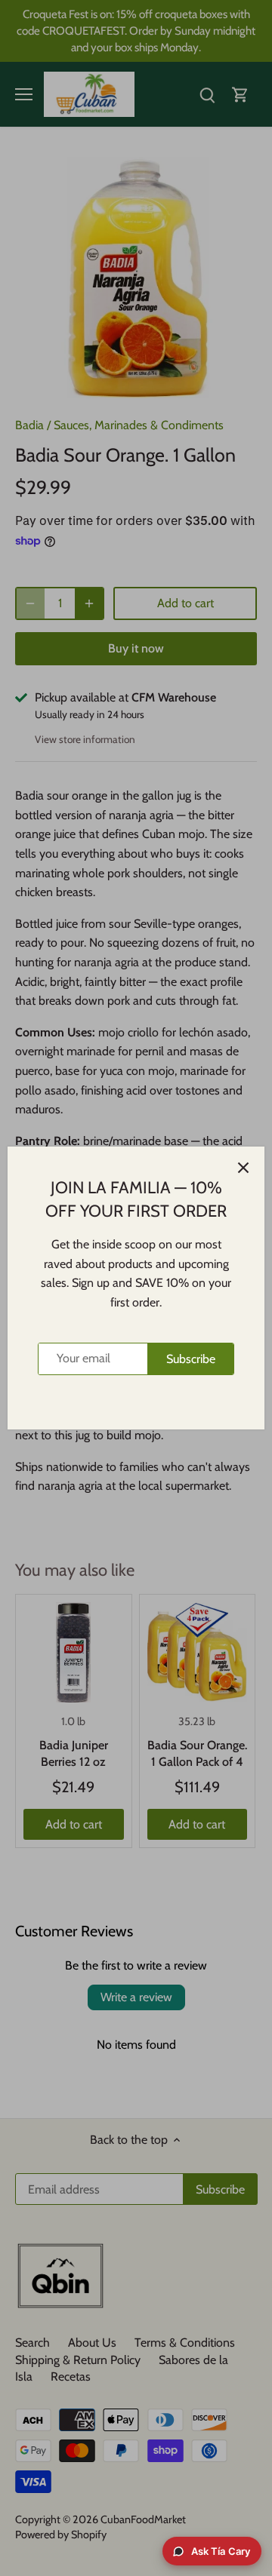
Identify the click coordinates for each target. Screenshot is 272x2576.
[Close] (243, 1168)
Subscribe (191, 1359)
